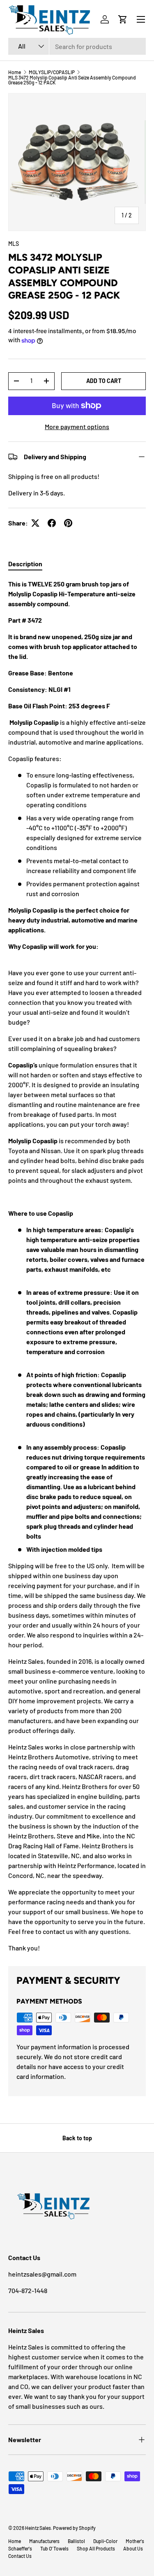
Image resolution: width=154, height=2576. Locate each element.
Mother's (135, 2541)
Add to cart (104, 381)
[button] (123, 19)
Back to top (77, 2138)
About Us (133, 2548)
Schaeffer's (20, 2548)
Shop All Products (96, 2548)
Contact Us (20, 2556)
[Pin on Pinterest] (68, 523)
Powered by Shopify (74, 2528)
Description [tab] (25, 564)
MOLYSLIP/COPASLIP (52, 72)
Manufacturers (44, 2541)
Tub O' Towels (54, 2548)
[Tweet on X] (35, 523)
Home (15, 72)
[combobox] (77, 46)
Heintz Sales (38, 2528)
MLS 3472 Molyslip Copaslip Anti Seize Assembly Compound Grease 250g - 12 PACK (72, 80)
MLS (14, 244)
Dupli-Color (105, 2541)
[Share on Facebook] (52, 523)
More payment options (77, 426)
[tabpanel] (77, 1266)
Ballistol (76, 2541)
